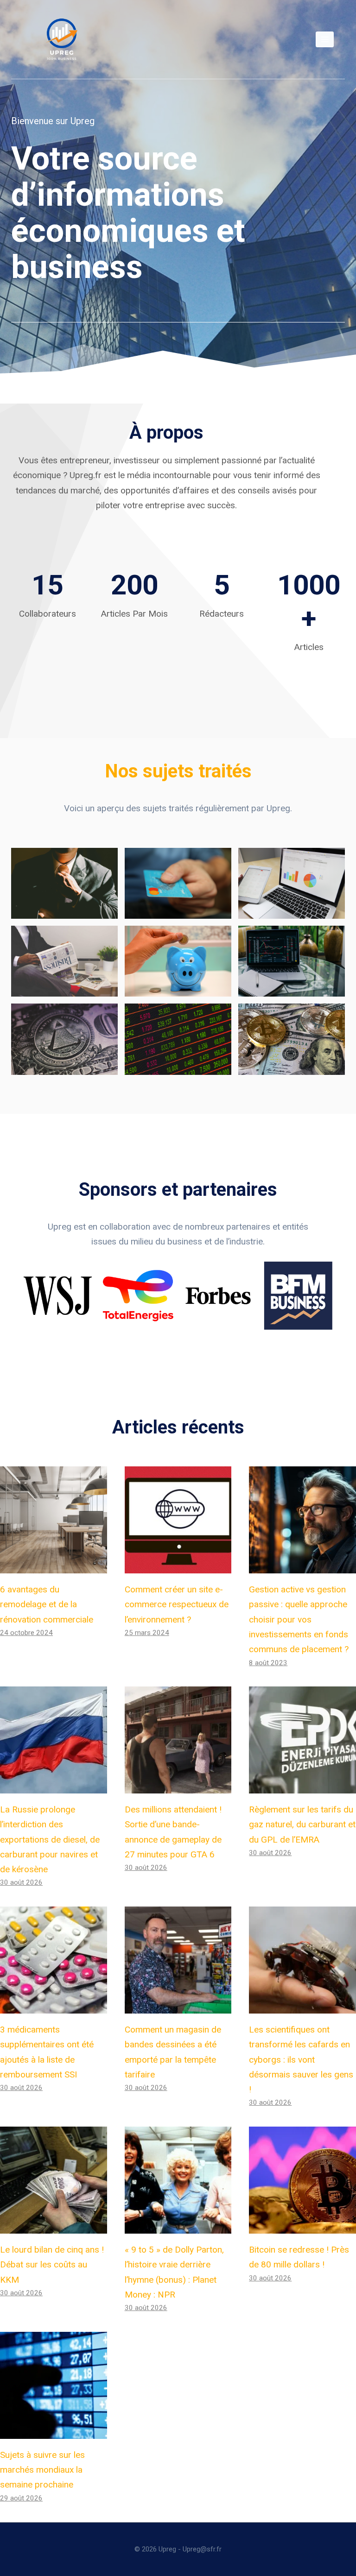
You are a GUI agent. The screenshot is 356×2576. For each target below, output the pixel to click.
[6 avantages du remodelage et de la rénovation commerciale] (54, 1520)
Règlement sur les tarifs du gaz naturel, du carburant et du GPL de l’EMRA (302, 1825)
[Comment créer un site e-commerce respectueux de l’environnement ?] (178, 1520)
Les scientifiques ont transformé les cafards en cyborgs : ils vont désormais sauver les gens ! (301, 2059)
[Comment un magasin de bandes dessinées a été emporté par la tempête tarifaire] (178, 1960)
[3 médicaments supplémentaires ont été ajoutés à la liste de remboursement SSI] (54, 1960)
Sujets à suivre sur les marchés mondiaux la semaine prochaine (42, 2470)
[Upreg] (62, 39)
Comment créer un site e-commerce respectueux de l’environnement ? (177, 1604)
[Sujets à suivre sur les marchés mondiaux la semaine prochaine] (54, 2385)
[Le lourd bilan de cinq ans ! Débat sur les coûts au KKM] (54, 2180)
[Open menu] (325, 39)
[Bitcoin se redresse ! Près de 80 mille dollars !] (302, 2180)
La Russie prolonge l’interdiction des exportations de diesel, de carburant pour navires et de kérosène (50, 1839)
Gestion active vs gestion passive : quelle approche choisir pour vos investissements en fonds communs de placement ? (299, 1619)
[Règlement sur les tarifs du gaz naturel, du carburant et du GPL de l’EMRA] (302, 1740)
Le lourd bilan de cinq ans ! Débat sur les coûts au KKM (52, 2265)
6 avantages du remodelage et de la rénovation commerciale (47, 1604)
